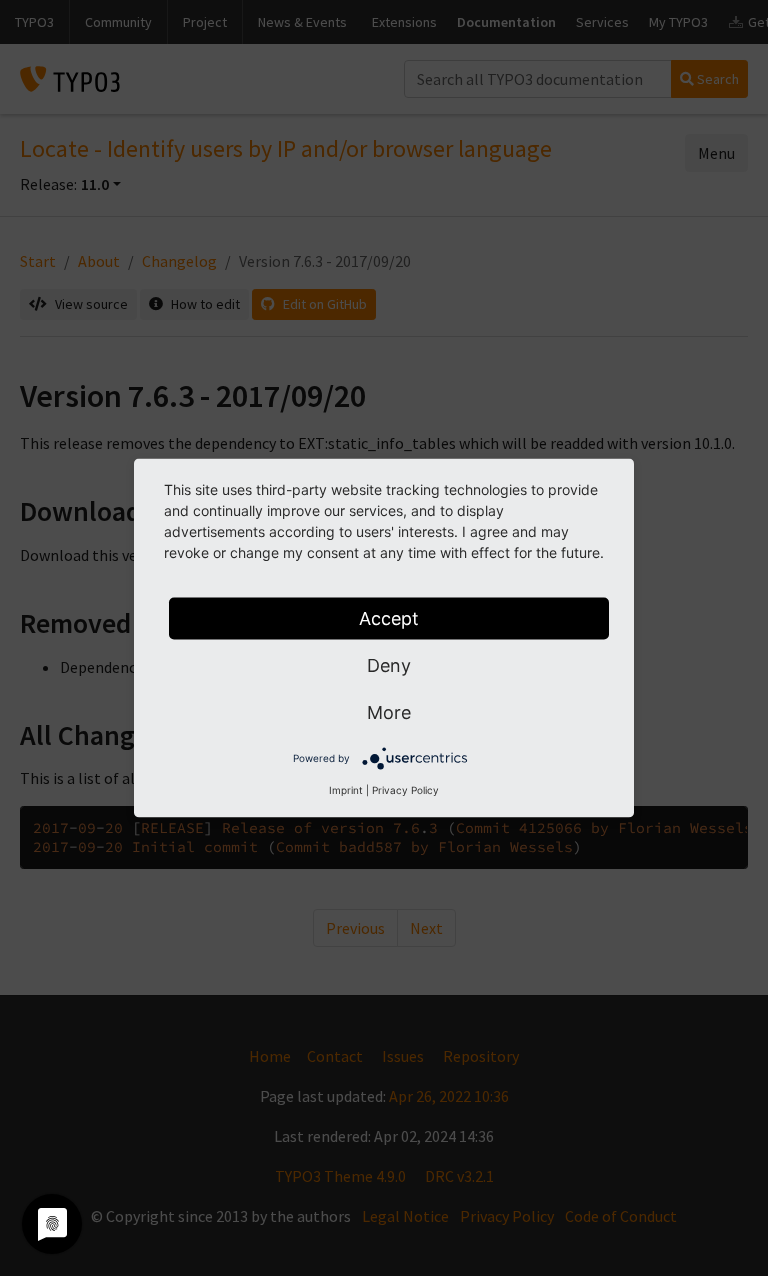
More (389, 712)
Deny (389, 665)
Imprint (346, 790)
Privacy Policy (405, 790)
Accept (389, 618)
